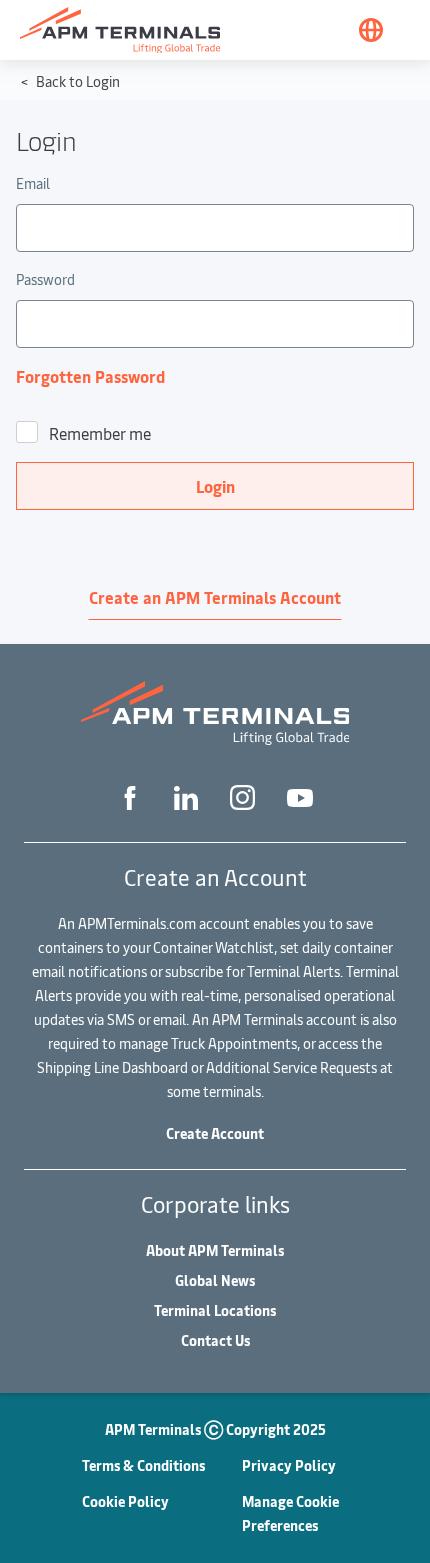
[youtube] (300, 797)
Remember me (100, 433)
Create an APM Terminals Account (215, 597)
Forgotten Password (90, 376)
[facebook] (130, 796)
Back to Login (76, 81)
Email (33, 183)
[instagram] (242, 797)
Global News (215, 1280)
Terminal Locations (215, 1310)
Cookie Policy (125, 1501)
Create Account (215, 1133)
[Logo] (120, 30)
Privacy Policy (289, 1465)
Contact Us (215, 1340)
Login (215, 486)
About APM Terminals (215, 1250)
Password (45, 279)
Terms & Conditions (143, 1465)
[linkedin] (186, 796)
